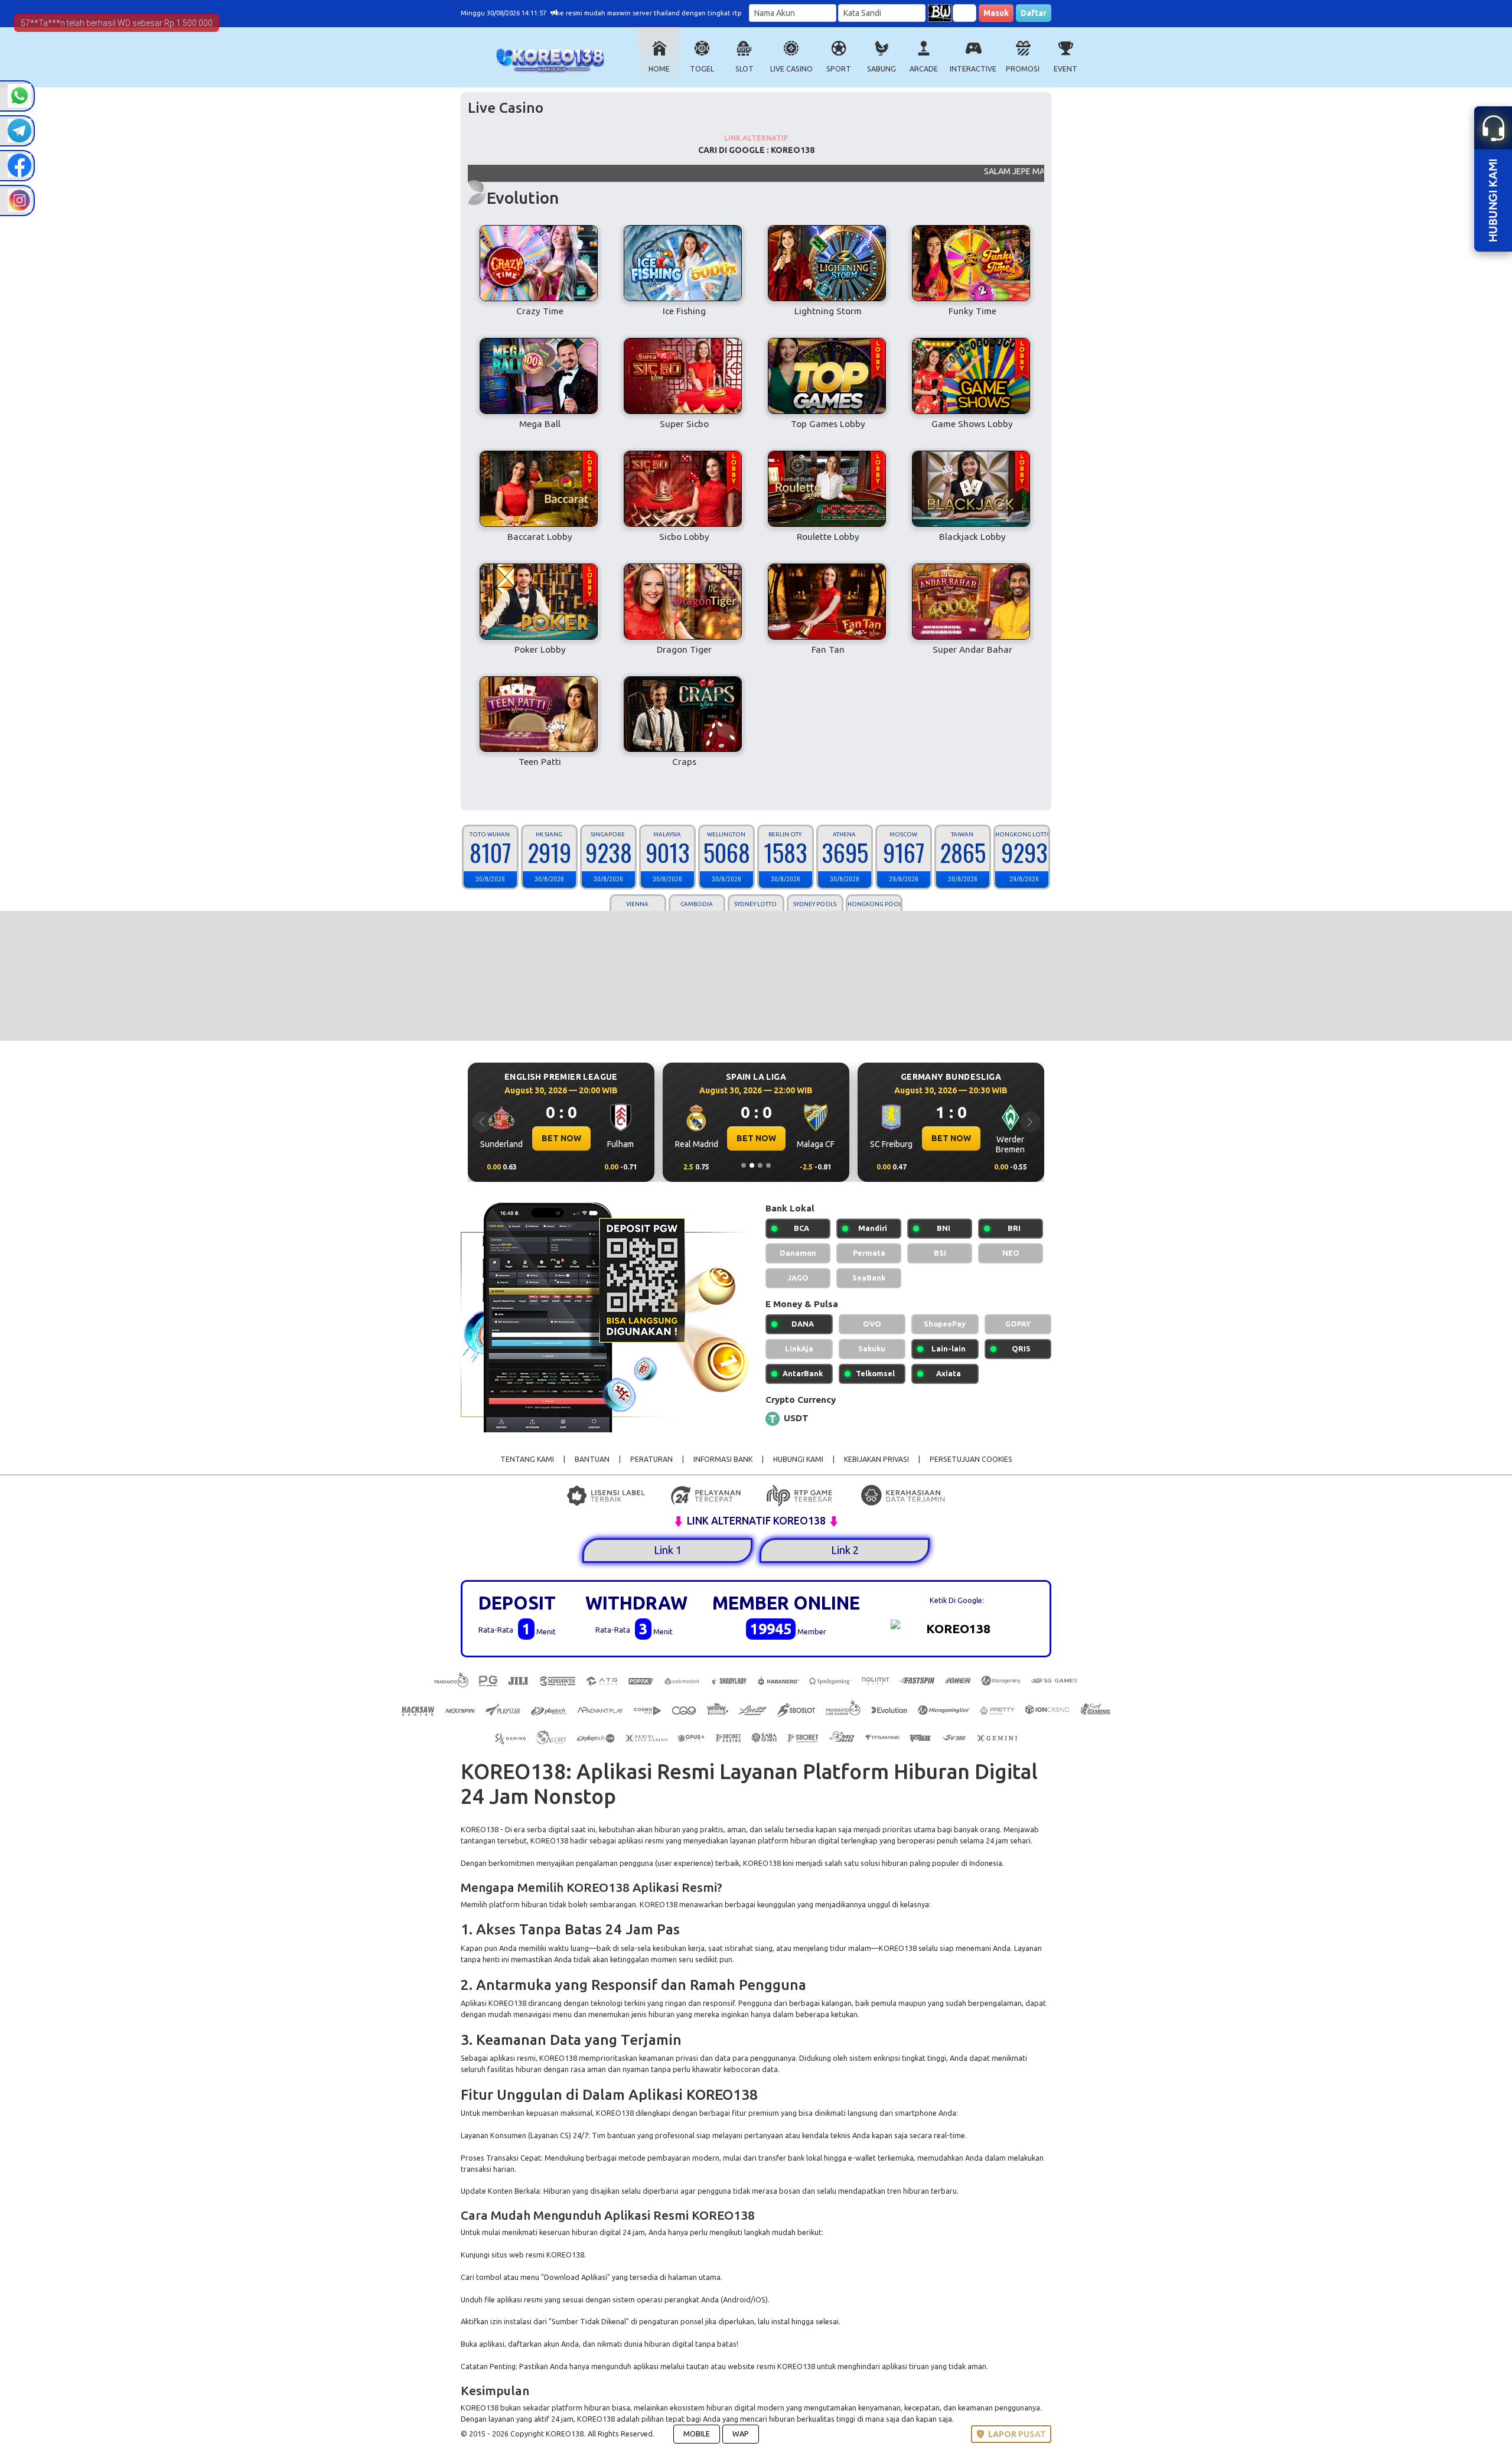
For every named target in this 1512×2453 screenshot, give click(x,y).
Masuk (996, 13)
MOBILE (697, 2434)
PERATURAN (651, 1459)
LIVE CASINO (791, 69)
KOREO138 (480, 1829)
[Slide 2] (752, 1165)
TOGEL (702, 69)
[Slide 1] (744, 1165)
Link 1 (668, 1550)
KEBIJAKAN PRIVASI (876, 1459)
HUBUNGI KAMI (798, 1459)
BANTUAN (592, 1459)
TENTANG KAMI (527, 1459)
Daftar (1034, 13)
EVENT (1065, 69)
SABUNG (882, 69)
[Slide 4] (768, 1165)
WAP (741, 2434)
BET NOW (561, 1138)
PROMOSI (1023, 69)
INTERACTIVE (973, 69)
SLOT (744, 69)
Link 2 (845, 1550)
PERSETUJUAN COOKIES (971, 1459)
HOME (659, 69)
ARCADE (924, 69)
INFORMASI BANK (723, 1459)
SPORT (839, 69)
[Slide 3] (760, 1165)
